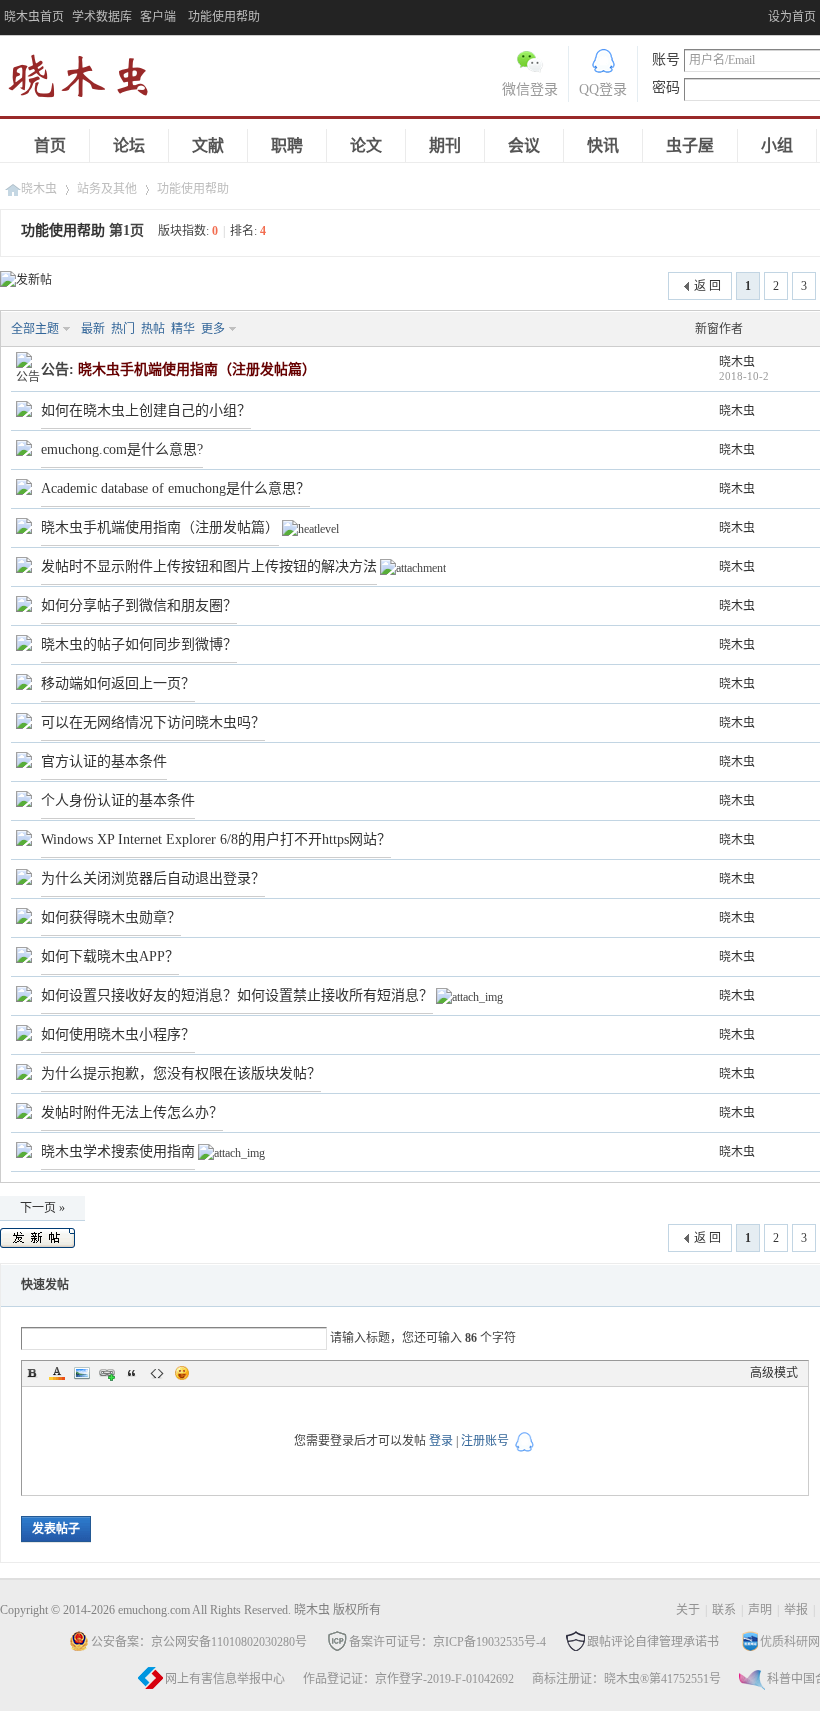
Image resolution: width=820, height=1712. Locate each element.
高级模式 (774, 1373)
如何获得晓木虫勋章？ (111, 917)
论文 (366, 145)
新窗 (707, 329)
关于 (688, 1610)
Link (107, 1373)
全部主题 (35, 329)
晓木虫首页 (34, 17)
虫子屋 (690, 145)
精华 (183, 329)
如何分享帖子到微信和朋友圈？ (139, 605)
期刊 (445, 145)
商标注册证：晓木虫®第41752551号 (626, 1679)
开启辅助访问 (763, 14)
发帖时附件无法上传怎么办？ (132, 1112)
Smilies (182, 1373)
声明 (760, 1610)
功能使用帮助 (193, 189)
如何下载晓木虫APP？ (110, 956)
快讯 (603, 145)
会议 (524, 145)
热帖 (153, 329)
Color (57, 1373)
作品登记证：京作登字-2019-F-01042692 (408, 1679)
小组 (777, 145)
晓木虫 (90, 80)
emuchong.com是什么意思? (122, 449)
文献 (208, 145)
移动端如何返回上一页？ (118, 683)
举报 (796, 1610)
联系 (724, 1610)
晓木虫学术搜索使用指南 (118, 1151)
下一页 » (42, 1208)
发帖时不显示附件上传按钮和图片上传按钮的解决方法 (209, 566)
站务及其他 (107, 189)
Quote (132, 1373)
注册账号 (485, 1441)
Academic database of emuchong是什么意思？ (175, 488)
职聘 (287, 145)
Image (82, 1373)
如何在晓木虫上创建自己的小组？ (146, 410)
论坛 (129, 145)
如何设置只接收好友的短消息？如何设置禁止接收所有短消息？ (237, 995)
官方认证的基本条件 (104, 761)
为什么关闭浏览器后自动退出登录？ (153, 878)
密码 (666, 87)
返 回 (707, 286)
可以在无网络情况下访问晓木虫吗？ (153, 722)
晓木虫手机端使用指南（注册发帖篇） (160, 527)
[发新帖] (26, 280)
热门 (123, 329)
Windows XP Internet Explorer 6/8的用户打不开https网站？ (216, 839)
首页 (50, 145)
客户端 (158, 17)
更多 (213, 329)
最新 (93, 329)
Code (157, 1373)
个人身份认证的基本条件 (118, 800)
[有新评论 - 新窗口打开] (24, 413)
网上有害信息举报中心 (225, 1679)
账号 (666, 59)
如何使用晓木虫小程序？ (118, 1034)
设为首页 (792, 17)
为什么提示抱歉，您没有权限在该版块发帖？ (181, 1073)
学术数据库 (102, 17)
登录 (441, 1441)
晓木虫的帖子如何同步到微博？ (139, 644)
